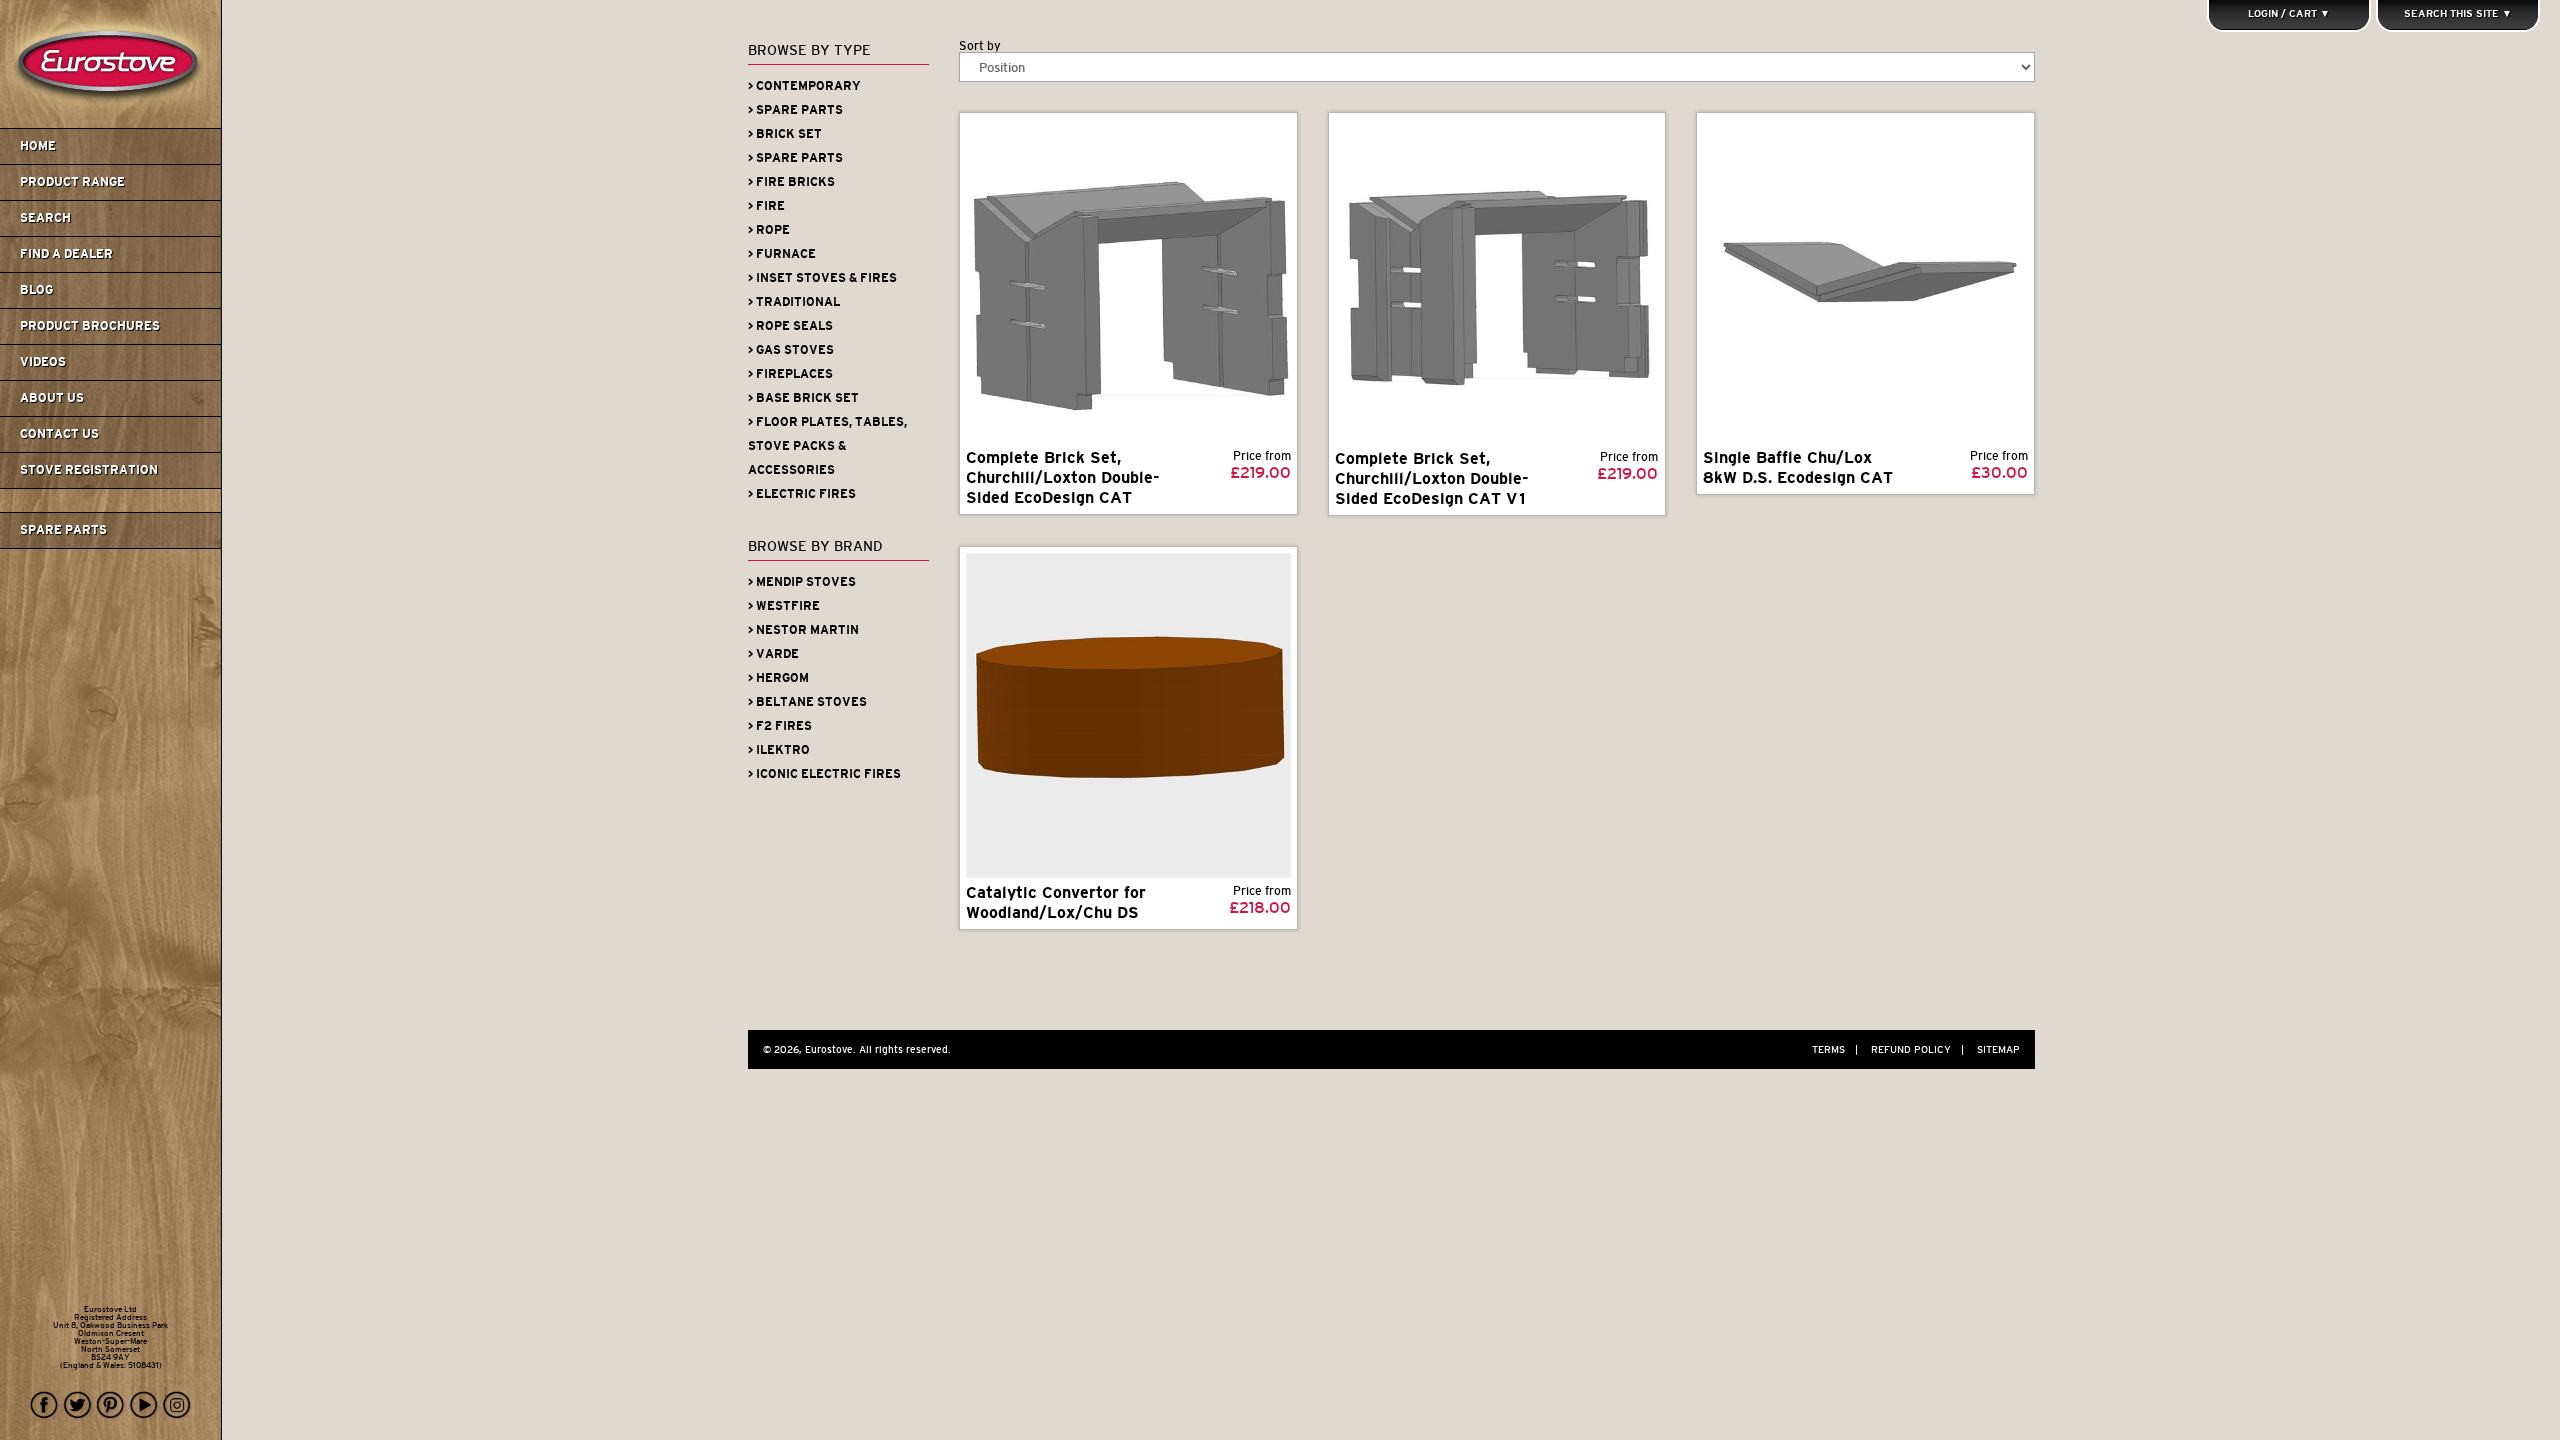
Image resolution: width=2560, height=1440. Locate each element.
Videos (43, 362)
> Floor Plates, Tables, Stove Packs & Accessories (827, 446)
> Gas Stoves (791, 350)
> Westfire (784, 606)
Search (45, 218)
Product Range (72, 182)
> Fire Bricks (791, 182)
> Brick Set (785, 134)
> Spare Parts (795, 110)
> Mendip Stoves (802, 582)
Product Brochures (90, 326)
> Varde (773, 654)
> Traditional (794, 302)
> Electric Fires (802, 494)
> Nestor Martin (803, 630)
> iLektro (779, 750)
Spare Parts (63, 530)
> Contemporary (804, 86)
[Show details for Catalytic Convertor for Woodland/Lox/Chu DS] (1128, 715)
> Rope (769, 230)
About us (52, 398)
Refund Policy (1917, 1049)
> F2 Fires (780, 726)
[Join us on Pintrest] (111, 1405)
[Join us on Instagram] (177, 1405)
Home (38, 146)
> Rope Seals (790, 326)
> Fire (766, 206)
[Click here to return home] (113, 124)
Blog (36, 290)
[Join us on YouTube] (144, 1405)
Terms (1835, 1049)
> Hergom (778, 678)
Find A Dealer (66, 254)
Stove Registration (89, 470)
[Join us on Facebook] (45, 1405)
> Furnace (782, 254)
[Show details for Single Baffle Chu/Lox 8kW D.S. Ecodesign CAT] (1865, 281)
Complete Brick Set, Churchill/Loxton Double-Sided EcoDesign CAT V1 (1432, 478)
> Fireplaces (790, 374)
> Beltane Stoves (807, 702)
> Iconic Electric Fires (824, 774)
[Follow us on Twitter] (78, 1405)
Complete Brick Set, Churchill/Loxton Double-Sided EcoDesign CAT (1063, 477)
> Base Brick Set (803, 398)
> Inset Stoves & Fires (822, 278)
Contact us (59, 434)
